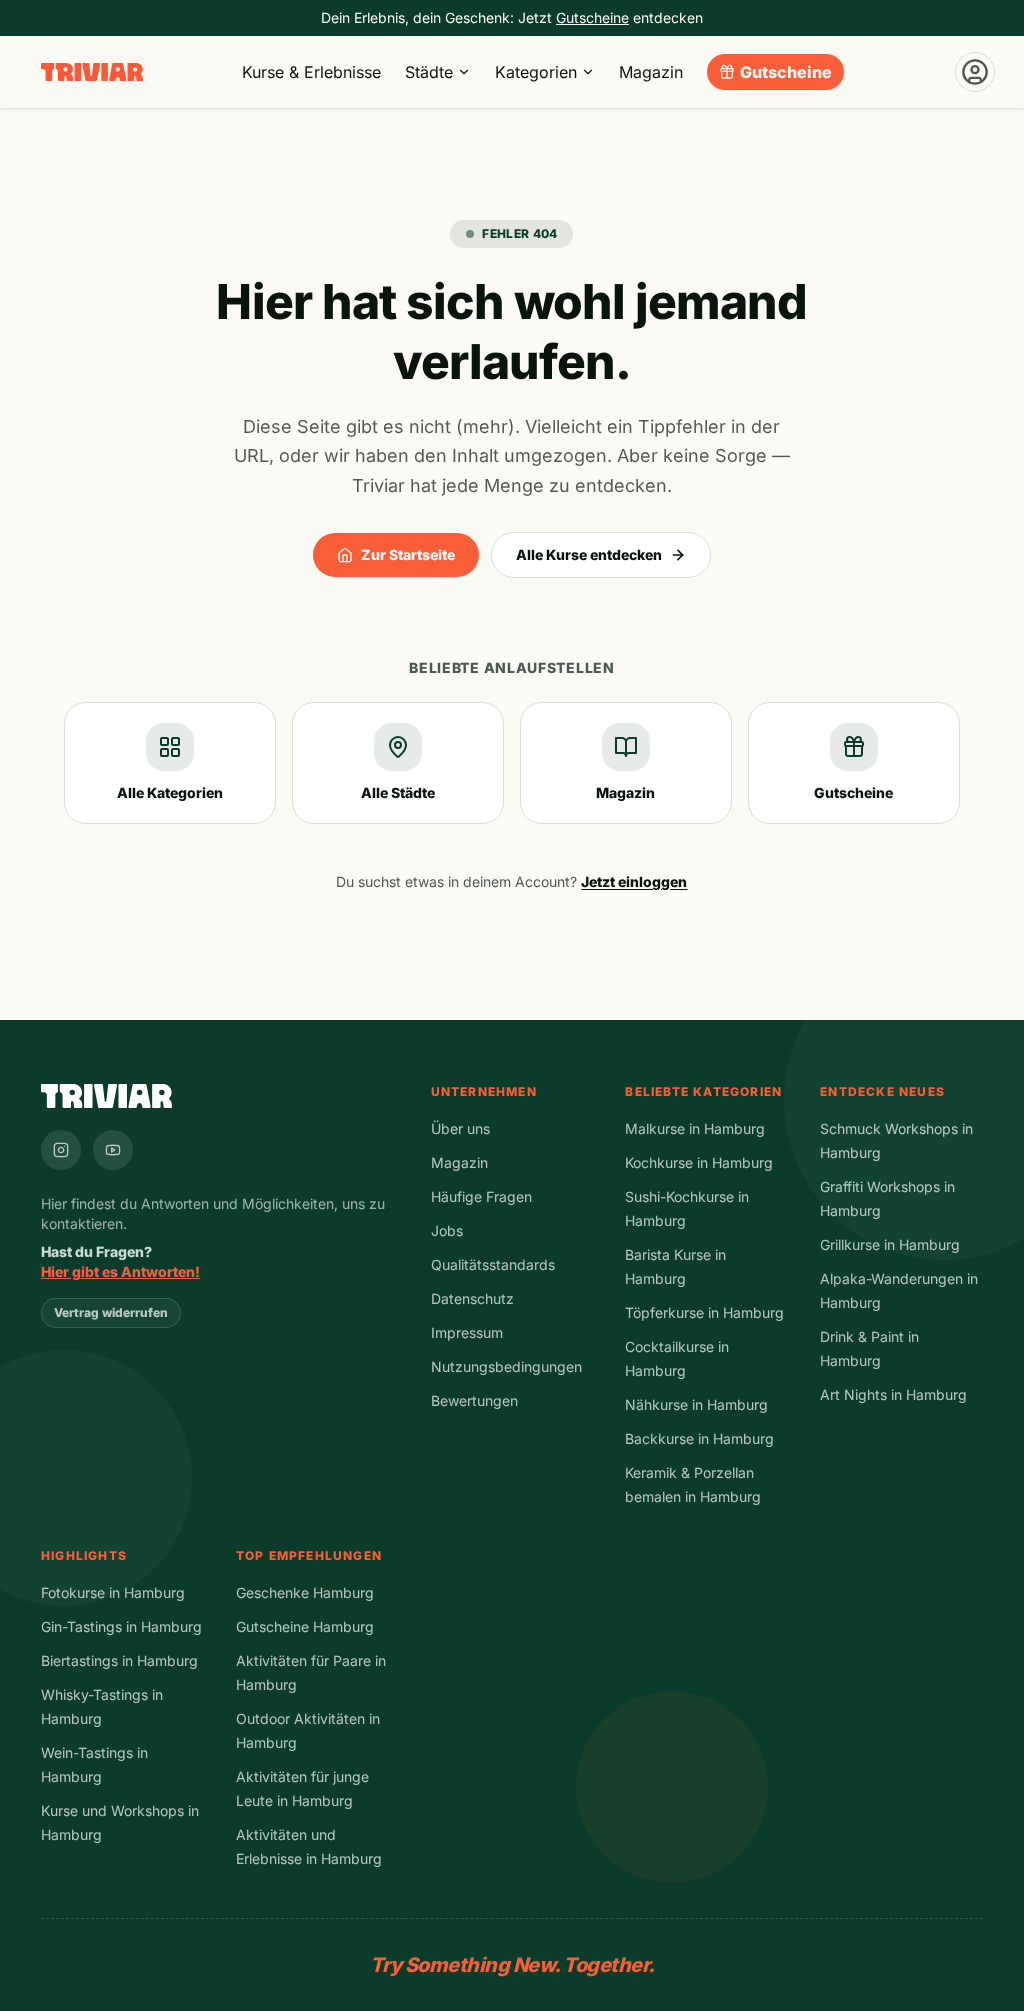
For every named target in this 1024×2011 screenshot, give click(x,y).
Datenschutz (472, 1298)
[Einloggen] (975, 72)
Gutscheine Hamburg (305, 1626)
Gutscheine (786, 72)
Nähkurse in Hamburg (696, 1404)
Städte (429, 72)
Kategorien (536, 72)
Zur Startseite (408, 554)
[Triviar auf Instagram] (61, 1150)
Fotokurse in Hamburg (113, 1592)
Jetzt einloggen (634, 881)
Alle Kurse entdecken (589, 554)
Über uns (460, 1128)
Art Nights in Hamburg (893, 1394)
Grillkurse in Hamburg (890, 1244)
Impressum (467, 1332)
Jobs (447, 1230)
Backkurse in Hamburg (699, 1438)
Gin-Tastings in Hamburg (121, 1626)
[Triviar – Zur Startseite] (92, 72)
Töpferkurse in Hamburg (704, 1312)
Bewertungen (474, 1400)
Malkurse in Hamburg (695, 1128)
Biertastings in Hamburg (119, 1660)
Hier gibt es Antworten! (120, 1271)
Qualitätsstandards (493, 1264)
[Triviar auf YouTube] (113, 1150)
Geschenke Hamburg (305, 1592)
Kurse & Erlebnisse (311, 72)
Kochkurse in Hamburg (699, 1162)
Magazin (651, 72)
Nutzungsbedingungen (506, 1366)
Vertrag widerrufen (111, 1312)
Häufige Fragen (481, 1196)
